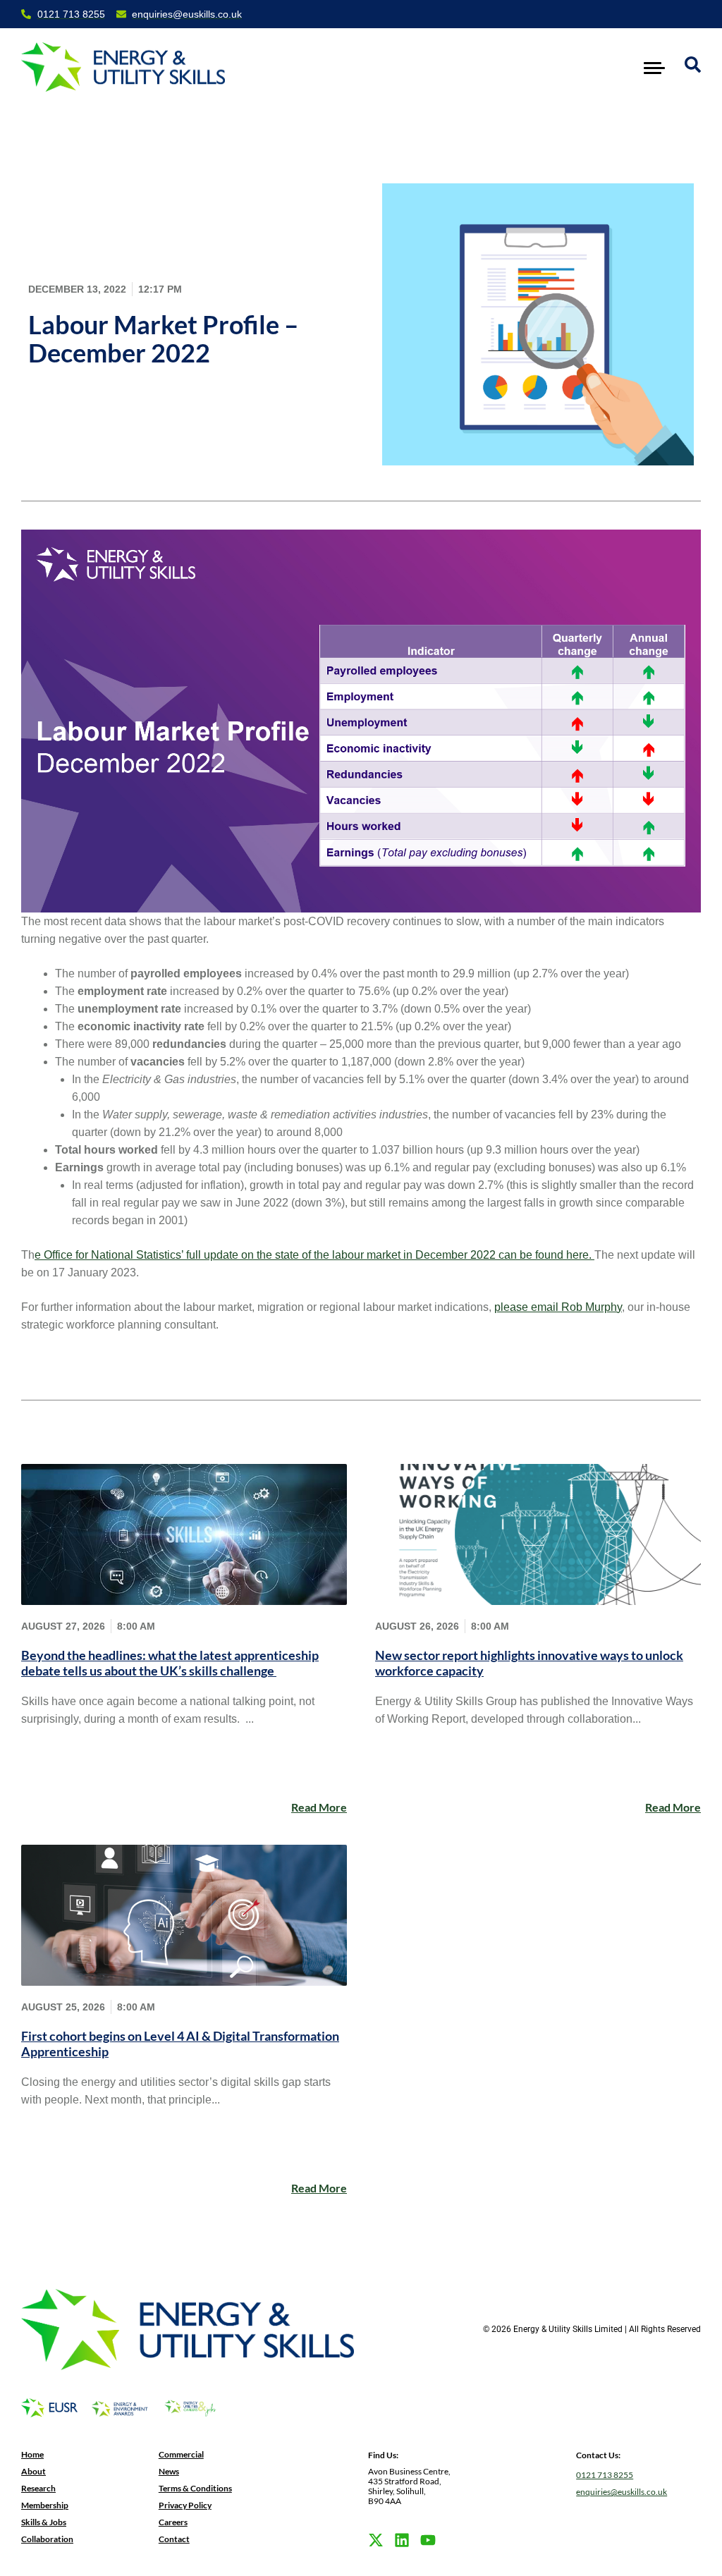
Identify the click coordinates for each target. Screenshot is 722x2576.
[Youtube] (428, 2540)
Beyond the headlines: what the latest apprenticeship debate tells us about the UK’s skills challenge (170, 1663)
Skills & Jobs (44, 2522)
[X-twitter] (376, 2540)
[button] (655, 67)
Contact (174, 2539)
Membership (45, 2505)
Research (38, 2488)
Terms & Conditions (195, 2488)
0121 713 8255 (605, 2475)
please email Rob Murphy (558, 1307)
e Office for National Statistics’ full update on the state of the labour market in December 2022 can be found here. (314, 1255)
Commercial (181, 2454)
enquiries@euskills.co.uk (622, 2492)
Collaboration (47, 2539)
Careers (173, 2522)
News (169, 2471)
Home (32, 2454)
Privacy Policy (185, 2505)
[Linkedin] (402, 2540)
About (33, 2471)
